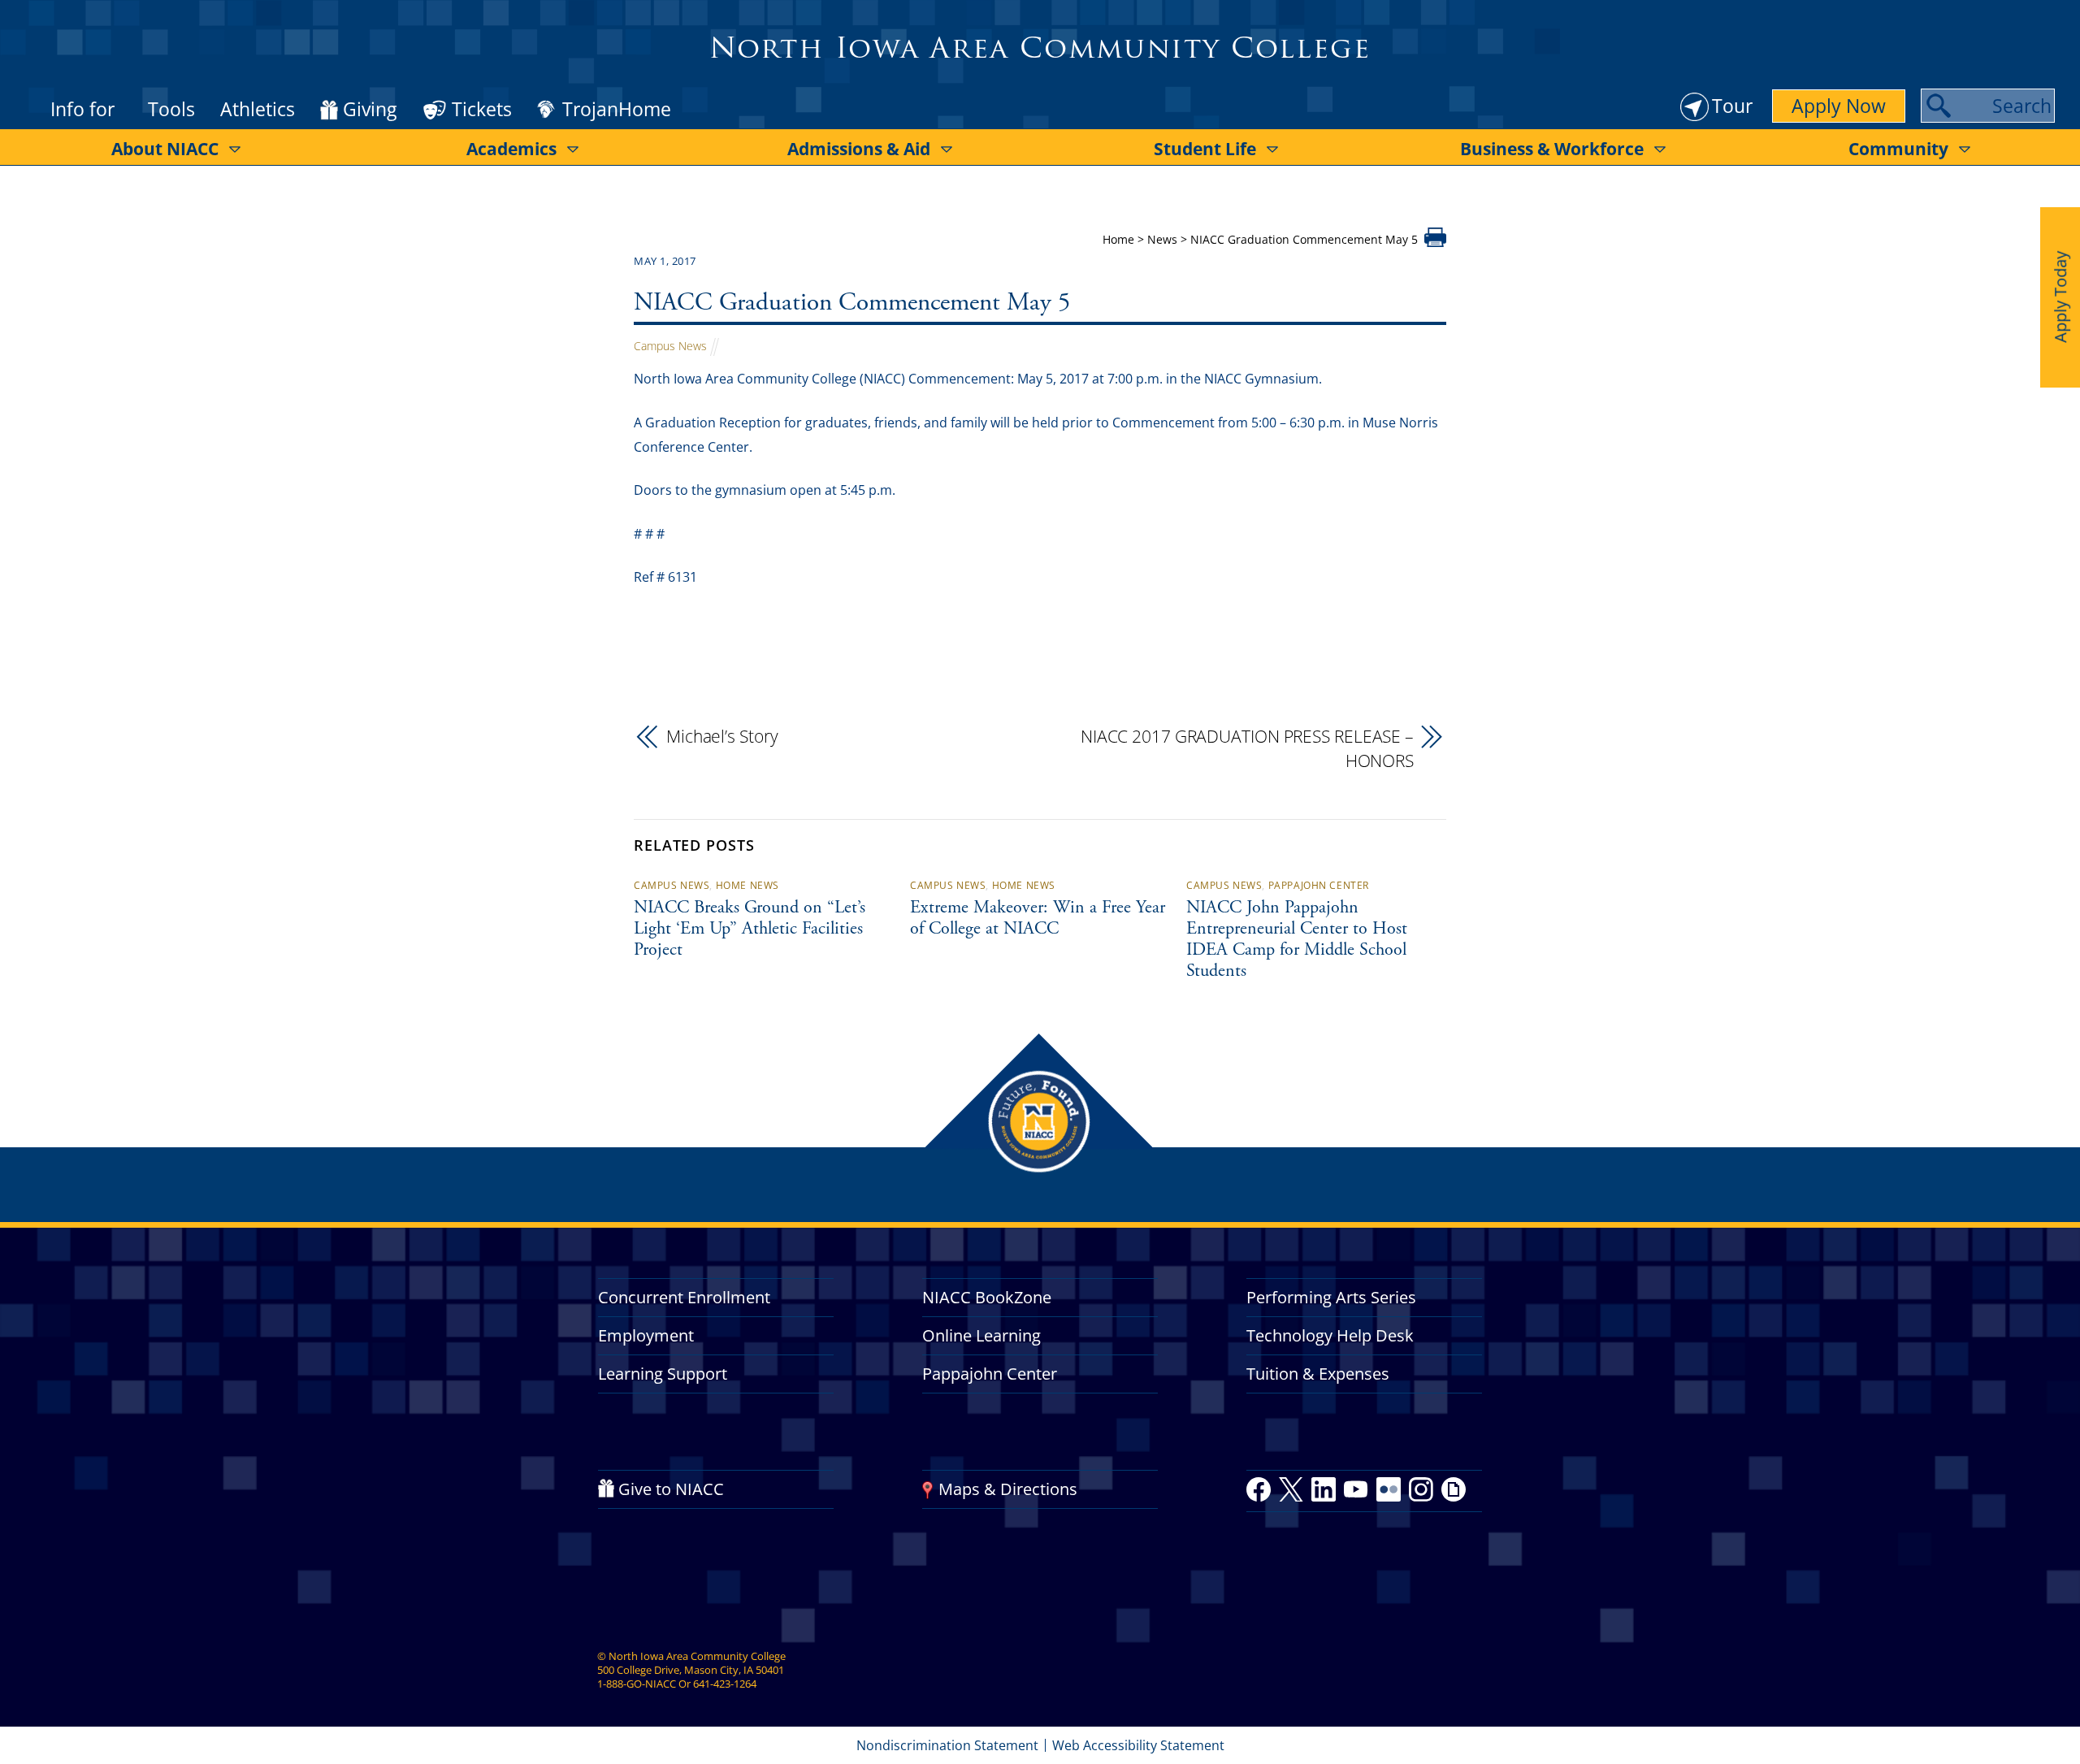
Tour (1732, 106)
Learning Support (663, 1374)
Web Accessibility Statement (1138, 1745)
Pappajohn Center (1319, 885)
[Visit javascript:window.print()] (1435, 242)
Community (1898, 149)
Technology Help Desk (1330, 1335)
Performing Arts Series (1331, 1297)
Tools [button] (171, 109)
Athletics (258, 109)
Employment (646, 1335)
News (1162, 239)
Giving (370, 110)
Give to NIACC (671, 1489)
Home (1118, 239)
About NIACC (165, 149)
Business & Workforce (1552, 149)
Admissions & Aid (859, 149)
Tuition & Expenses (1318, 1374)
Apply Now (1839, 106)
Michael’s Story (722, 736)
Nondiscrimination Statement (947, 1745)
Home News (747, 885)
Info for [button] (82, 109)
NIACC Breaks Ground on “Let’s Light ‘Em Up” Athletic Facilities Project (750, 930)
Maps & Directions (1008, 1489)
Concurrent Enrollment (684, 1297)
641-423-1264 (725, 1684)
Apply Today (2060, 297)
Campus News (670, 346)
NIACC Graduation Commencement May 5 (852, 304)
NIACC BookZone (987, 1297)
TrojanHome (617, 110)
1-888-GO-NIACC (637, 1684)
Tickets (482, 109)
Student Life (1205, 149)
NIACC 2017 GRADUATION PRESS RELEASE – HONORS (1247, 748)
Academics (511, 149)
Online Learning (981, 1335)
